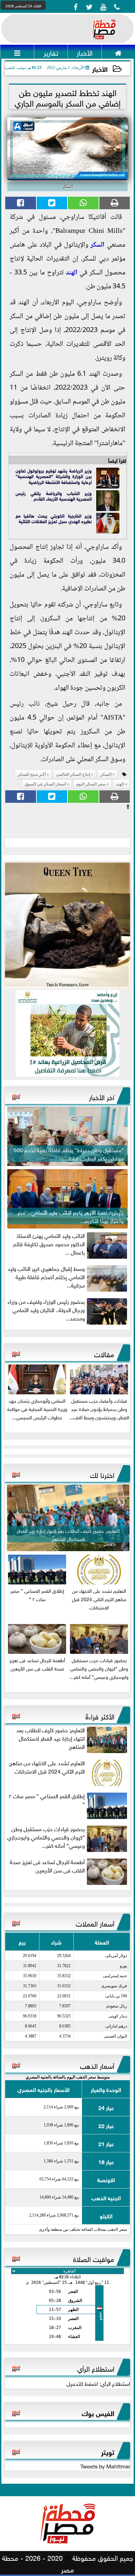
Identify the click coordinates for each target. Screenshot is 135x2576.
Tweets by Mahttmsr (105, 2466)
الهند (72, 273)
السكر (97, 245)
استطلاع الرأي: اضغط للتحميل (98, 2383)
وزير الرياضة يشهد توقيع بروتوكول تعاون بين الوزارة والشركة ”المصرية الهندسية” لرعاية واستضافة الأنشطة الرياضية (54, 476)
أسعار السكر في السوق (45, 784)
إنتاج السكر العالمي (73, 774)
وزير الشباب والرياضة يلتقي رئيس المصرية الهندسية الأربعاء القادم (54, 496)
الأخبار (100, 69)
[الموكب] (67, 925)
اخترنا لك (102, 1474)
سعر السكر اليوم (91, 784)
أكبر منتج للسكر (32, 774)
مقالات (104, 1353)
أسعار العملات (95, 1923)
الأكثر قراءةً (100, 1716)
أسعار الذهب (97, 2065)
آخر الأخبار (102, 1096)
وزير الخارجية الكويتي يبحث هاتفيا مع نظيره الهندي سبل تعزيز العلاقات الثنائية (54, 518)
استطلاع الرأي (96, 2368)
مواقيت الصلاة (94, 2258)
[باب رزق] (67, 1033)
